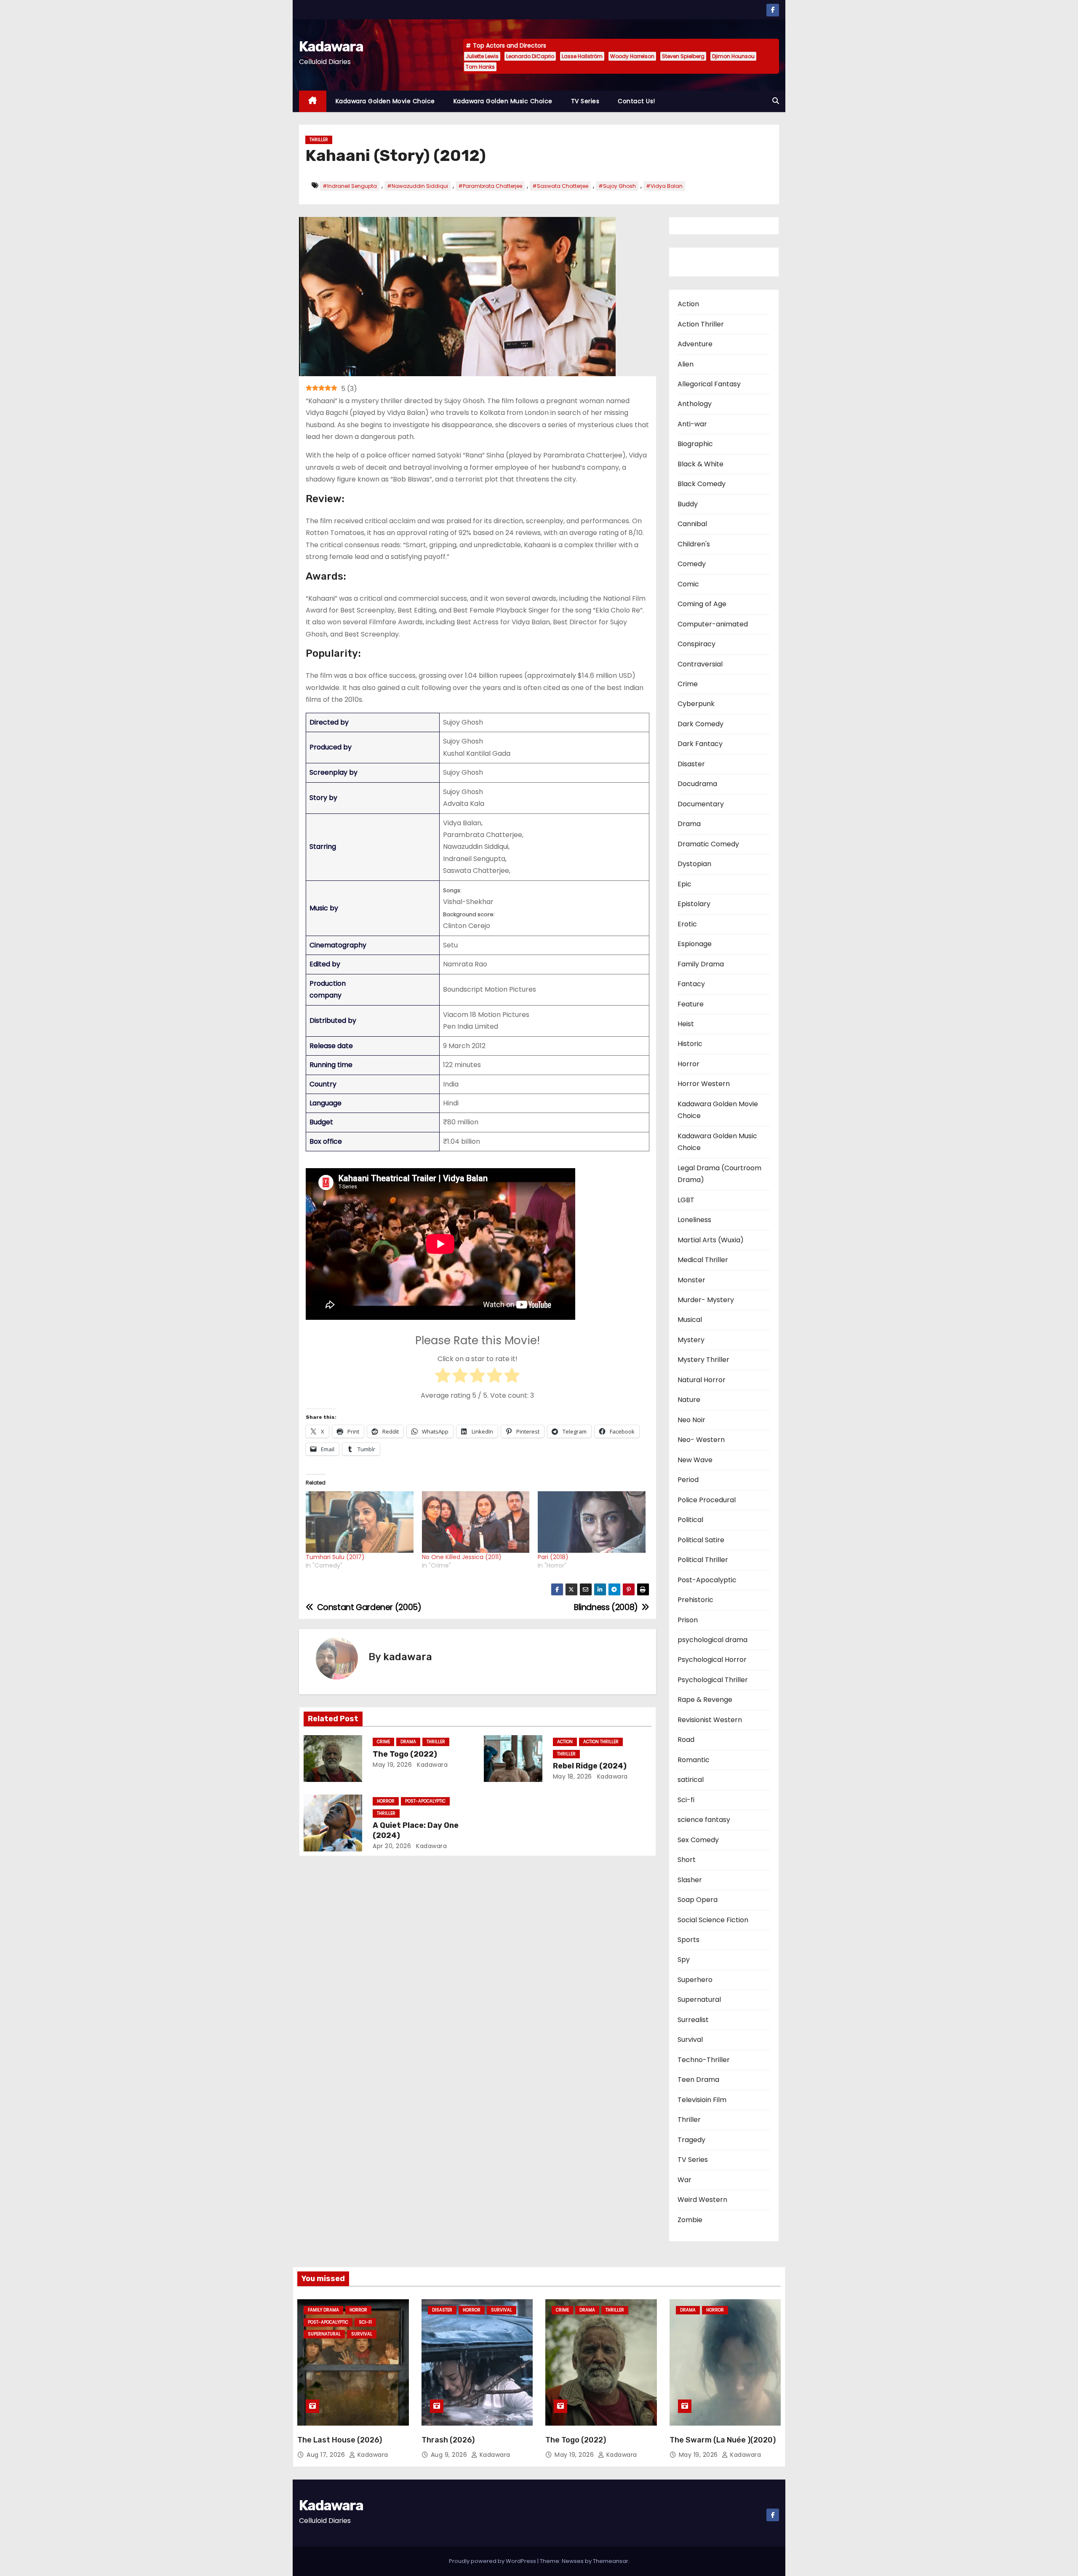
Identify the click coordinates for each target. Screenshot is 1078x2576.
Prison (688, 1620)
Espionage (695, 944)
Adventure (695, 344)
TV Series (585, 101)
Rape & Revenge (705, 1700)
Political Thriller (703, 1560)
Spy (684, 1959)
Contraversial (700, 664)
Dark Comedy (700, 724)
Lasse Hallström (582, 56)
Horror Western (704, 1084)
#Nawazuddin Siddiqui (418, 186)
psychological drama (712, 1640)
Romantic (694, 1760)
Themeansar (611, 2561)
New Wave (695, 1460)
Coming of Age (702, 604)
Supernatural (699, 2000)
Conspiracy (696, 644)
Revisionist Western (710, 1720)
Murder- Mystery (706, 1300)
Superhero (695, 1980)
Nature (689, 1400)
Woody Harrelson (632, 56)
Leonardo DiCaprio (530, 56)
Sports (688, 1940)
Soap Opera (698, 1900)
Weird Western (702, 2200)
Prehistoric (695, 1600)
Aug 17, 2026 (327, 2455)
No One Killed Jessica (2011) (462, 1557)
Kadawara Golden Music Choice (503, 101)
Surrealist (693, 2020)
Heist (686, 1024)
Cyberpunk (696, 704)
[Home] (313, 101)
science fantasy (704, 1820)
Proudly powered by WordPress (493, 2561)
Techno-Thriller (704, 2060)
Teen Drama (698, 2080)
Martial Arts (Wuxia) (711, 1240)
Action (565, 1742)
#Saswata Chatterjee (560, 186)
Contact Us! (636, 101)
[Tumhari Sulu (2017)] (360, 1522)
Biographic (695, 444)
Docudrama (697, 784)
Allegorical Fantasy (709, 384)
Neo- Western (701, 1440)
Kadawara (331, 47)
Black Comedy (702, 484)
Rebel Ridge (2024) (590, 1766)
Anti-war (692, 424)
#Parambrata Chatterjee (490, 186)
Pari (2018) (553, 1557)
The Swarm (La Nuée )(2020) (723, 2440)
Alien (686, 364)
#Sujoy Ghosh (617, 186)
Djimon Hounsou (733, 56)
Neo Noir (691, 1420)
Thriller (319, 140)
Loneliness (694, 1220)
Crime (383, 1742)
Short (687, 1860)
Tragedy (691, 2140)
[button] (776, 101)
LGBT (686, 1200)
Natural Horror (702, 1380)
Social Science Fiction (713, 1920)
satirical (691, 1780)
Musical (690, 1320)
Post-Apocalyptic (425, 1801)
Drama (408, 1742)
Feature (691, 1004)
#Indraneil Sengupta (350, 186)
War (684, 2180)
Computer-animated (713, 624)
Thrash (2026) (448, 2440)
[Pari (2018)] (592, 1522)
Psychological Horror (712, 1660)
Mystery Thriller (703, 1360)
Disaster (691, 764)
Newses (573, 2561)
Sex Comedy (698, 1840)
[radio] (443, 1377)
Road (686, 1740)
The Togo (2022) (405, 1754)
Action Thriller (601, 1742)
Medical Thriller (703, 1260)
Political (690, 1520)
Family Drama (701, 964)
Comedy (692, 564)
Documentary (701, 804)
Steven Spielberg (683, 56)
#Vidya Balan (664, 186)
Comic (688, 584)
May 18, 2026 (572, 1776)
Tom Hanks (480, 67)
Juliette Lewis (482, 56)
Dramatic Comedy (708, 844)
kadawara (408, 1657)
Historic (690, 1044)
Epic (684, 884)
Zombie (690, 2220)
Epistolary (694, 904)
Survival (690, 2040)
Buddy (688, 504)
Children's (694, 544)
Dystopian (694, 864)
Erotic (687, 924)
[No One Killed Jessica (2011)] (476, 1522)
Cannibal (692, 524)
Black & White (700, 464)
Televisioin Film (702, 2100)
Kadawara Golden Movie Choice (385, 101)
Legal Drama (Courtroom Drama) (719, 1174)
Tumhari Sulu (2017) (335, 1557)
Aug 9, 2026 (450, 2455)
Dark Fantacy (700, 744)
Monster (691, 1280)
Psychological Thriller (713, 1680)
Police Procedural (707, 1500)
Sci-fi (686, 1800)
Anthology (695, 404)
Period (688, 1480)
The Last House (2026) (340, 2440)
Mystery (691, 1340)
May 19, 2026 (392, 1765)
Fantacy (691, 984)
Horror (386, 1801)
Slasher (690, 1880)
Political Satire (701, 1540)
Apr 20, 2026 (392, 1846)
